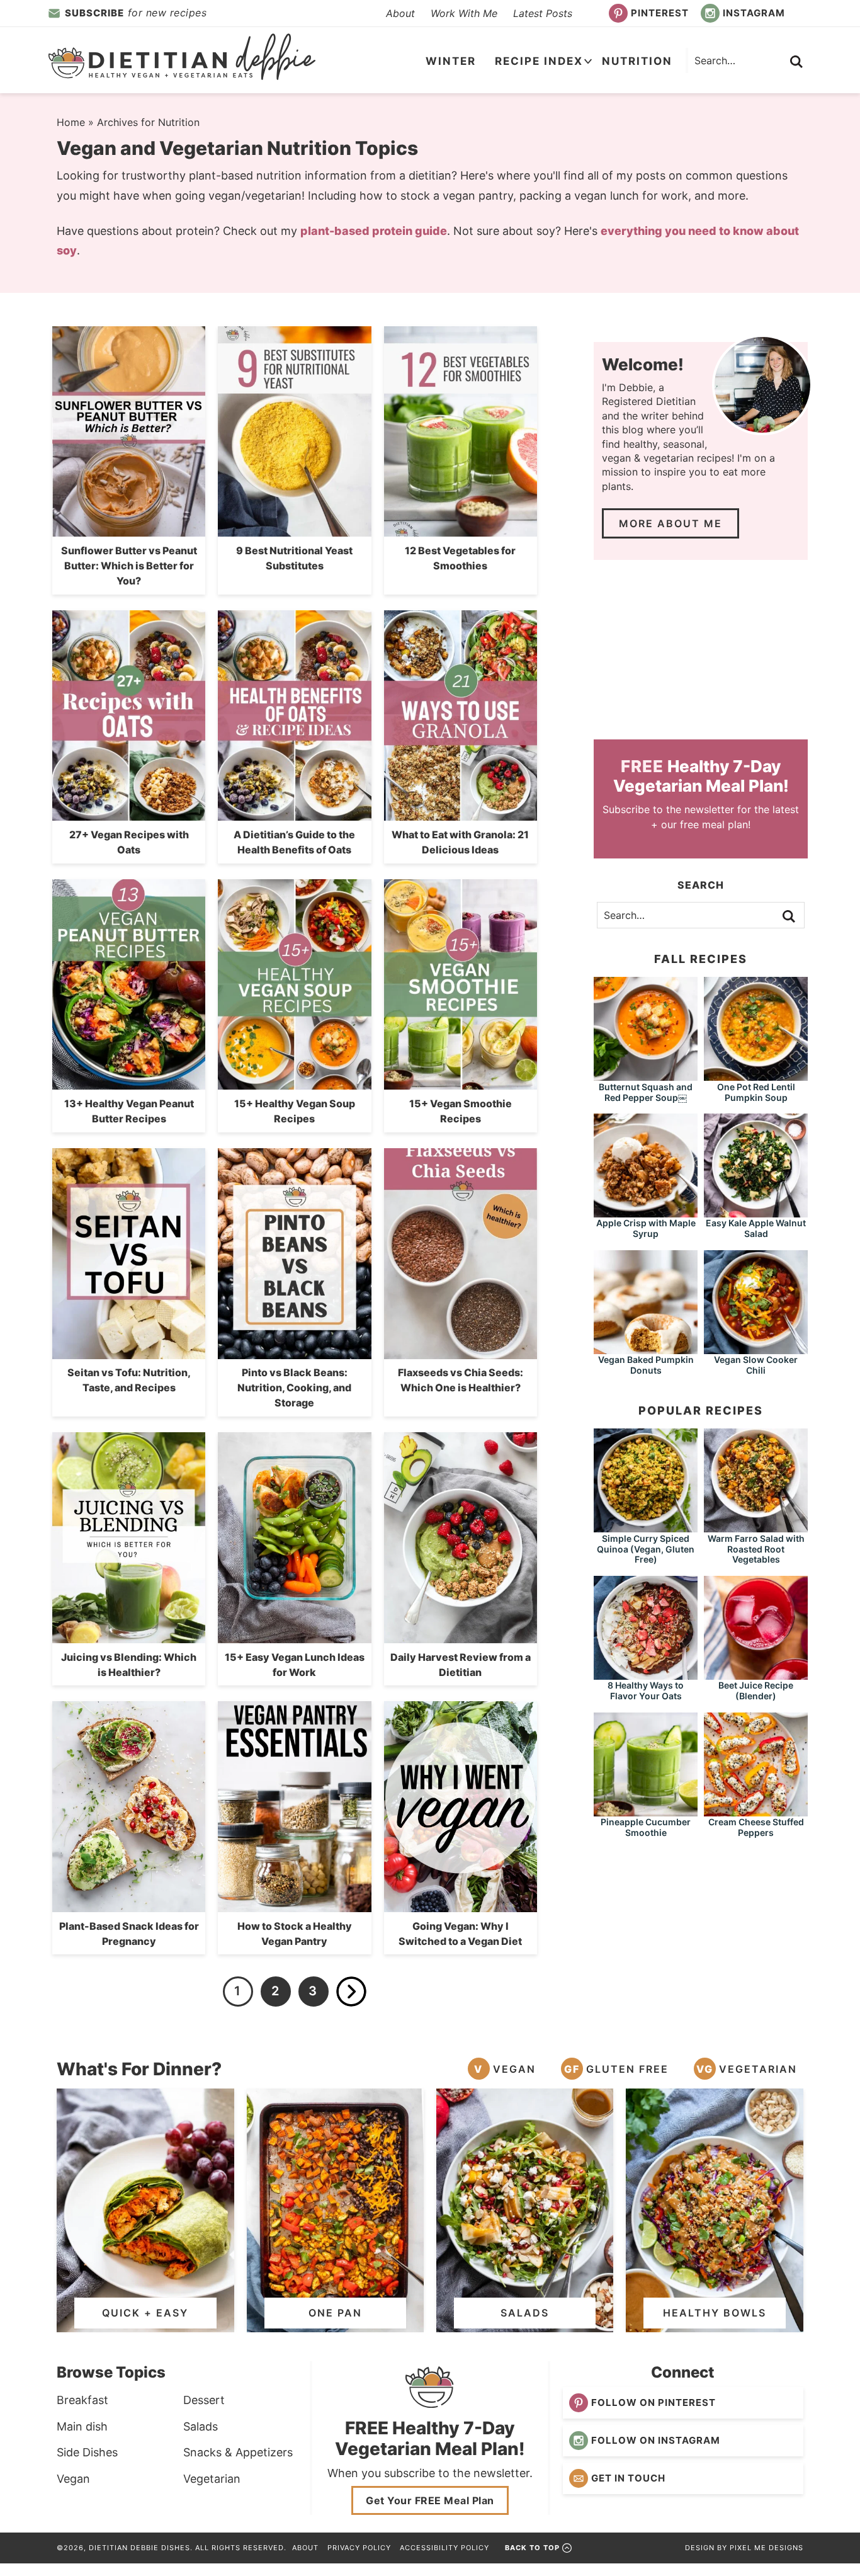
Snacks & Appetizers (238, 2452)
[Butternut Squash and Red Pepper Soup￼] (646, 1075)
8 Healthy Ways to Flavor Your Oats (646, 1690)
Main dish (82, 2426)
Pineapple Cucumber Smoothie (646, 1827)
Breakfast (82, 2400)
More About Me (670, 523)
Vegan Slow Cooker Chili (756, 1365)
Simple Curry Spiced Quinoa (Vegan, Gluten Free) (646, 1549)
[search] (796, 62)
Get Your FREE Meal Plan (430, 2500)
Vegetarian (758, 2069)
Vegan (514, 2069)
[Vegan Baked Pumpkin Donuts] (646, 1348)
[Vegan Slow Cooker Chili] (756, 1348)
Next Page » (351, 1992)
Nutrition (637, 61)
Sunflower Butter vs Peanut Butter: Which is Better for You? (129, 566)
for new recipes (136, 13)
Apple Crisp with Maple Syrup (646, 1228)
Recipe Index (539, 61)
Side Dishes (87, 2452)
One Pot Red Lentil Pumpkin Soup (756, 1092)
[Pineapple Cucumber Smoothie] (646, 1810)
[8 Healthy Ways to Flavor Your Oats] (646, 1674)
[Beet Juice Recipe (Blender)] (756, 1674)
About (400, 13)
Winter (451, 61)
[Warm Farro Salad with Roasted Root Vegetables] (756, 1526)
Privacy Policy (359, 2548)
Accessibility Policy (444, 2548)
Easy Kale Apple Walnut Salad (756, 1228)
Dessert (204, 2400)
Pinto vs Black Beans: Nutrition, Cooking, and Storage (294, 1388)
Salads (201, 2426)
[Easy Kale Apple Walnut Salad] (756, 1211)
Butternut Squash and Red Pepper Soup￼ (646, 1092)
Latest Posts (543, 13)
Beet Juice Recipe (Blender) (756, 1690)
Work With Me (464, 13)
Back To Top (532, 2548)
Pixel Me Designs (767, 2548)
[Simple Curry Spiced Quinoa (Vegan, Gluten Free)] (646, 1526)
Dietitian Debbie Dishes (182, 57)
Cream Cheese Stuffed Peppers (756, 1827)
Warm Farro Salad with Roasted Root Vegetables (756, 1549)
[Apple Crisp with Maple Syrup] (646, 1211)
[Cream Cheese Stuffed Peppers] (756, 1810)
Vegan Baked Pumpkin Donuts (646, 1365)
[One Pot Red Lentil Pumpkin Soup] (756, 1075)
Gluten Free (627, 2069)
